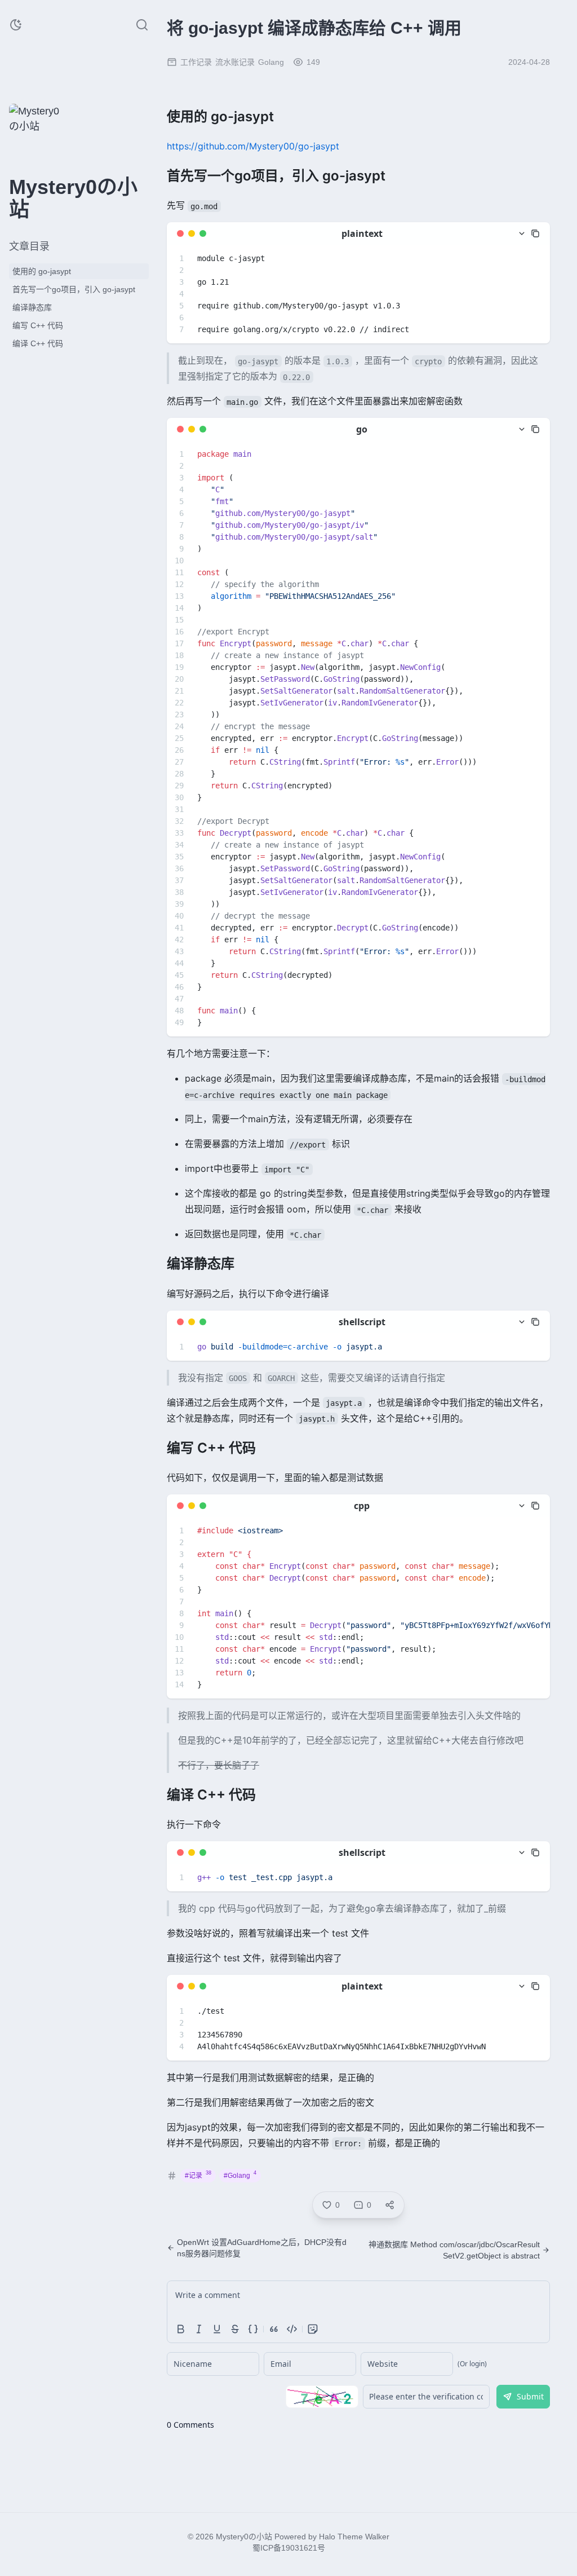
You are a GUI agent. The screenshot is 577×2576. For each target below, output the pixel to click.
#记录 (198, 2175)
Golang (271, 62)
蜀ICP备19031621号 (289, 2548)
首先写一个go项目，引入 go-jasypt (74, 289)
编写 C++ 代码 (38, 325)
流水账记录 (235, 62)
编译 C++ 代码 (38, 343)
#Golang (240, 2175)
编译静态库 (32, 307)
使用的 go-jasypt (42, 271)
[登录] (63, 151)
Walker (377, 2537)
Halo (327, 2537)
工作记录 (196, 62)
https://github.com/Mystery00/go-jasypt (253, 146)
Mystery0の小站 (244, 2537)
